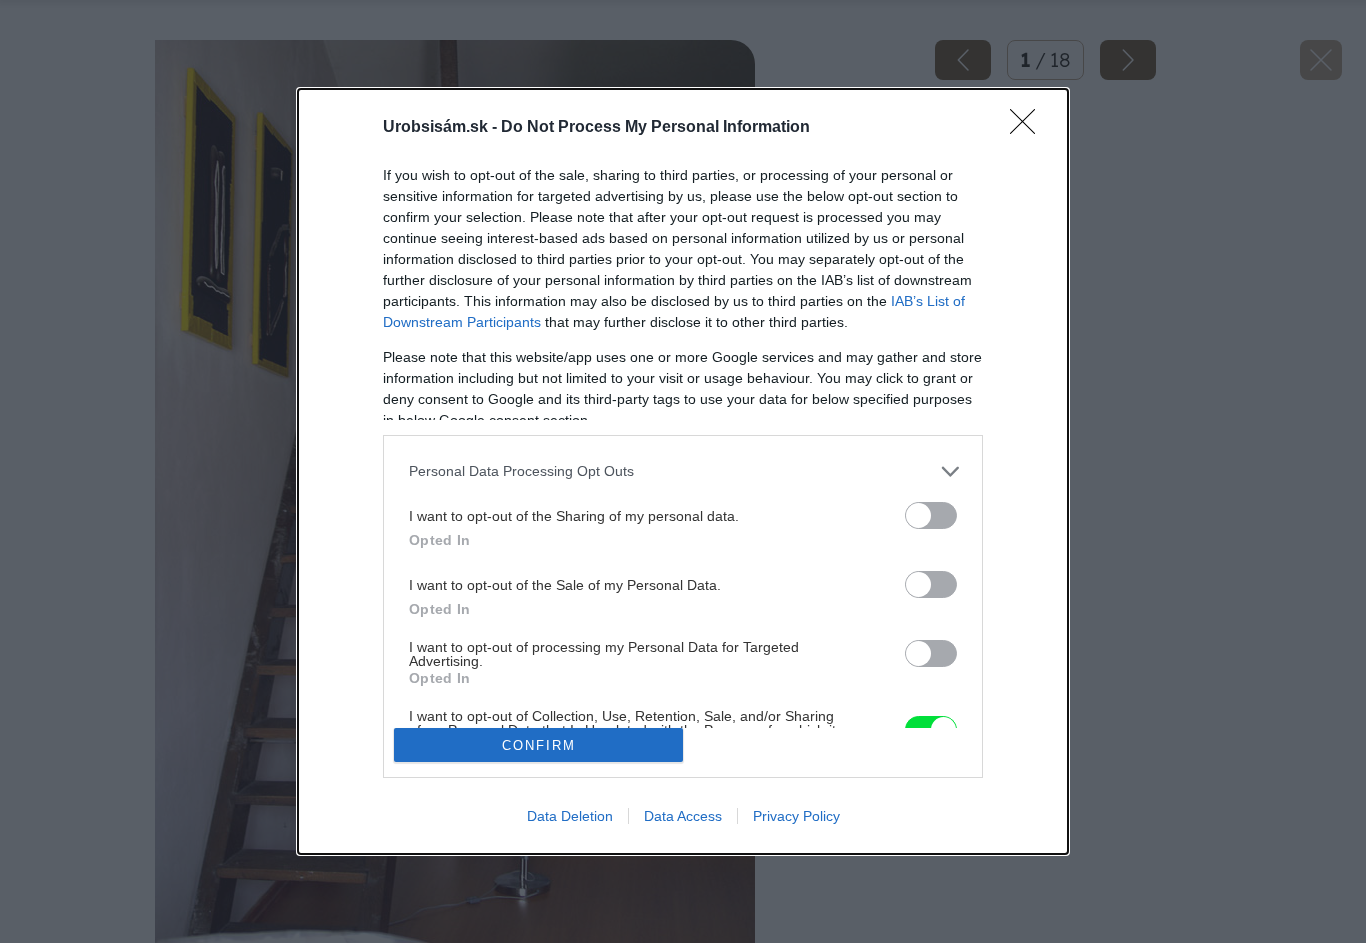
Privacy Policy (796, 816)
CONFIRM (539, 745)
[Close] (1029, 128)
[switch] (931, 515)
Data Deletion (570, 816)
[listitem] (683, 471)
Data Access (683, 816)
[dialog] (683, 472)
